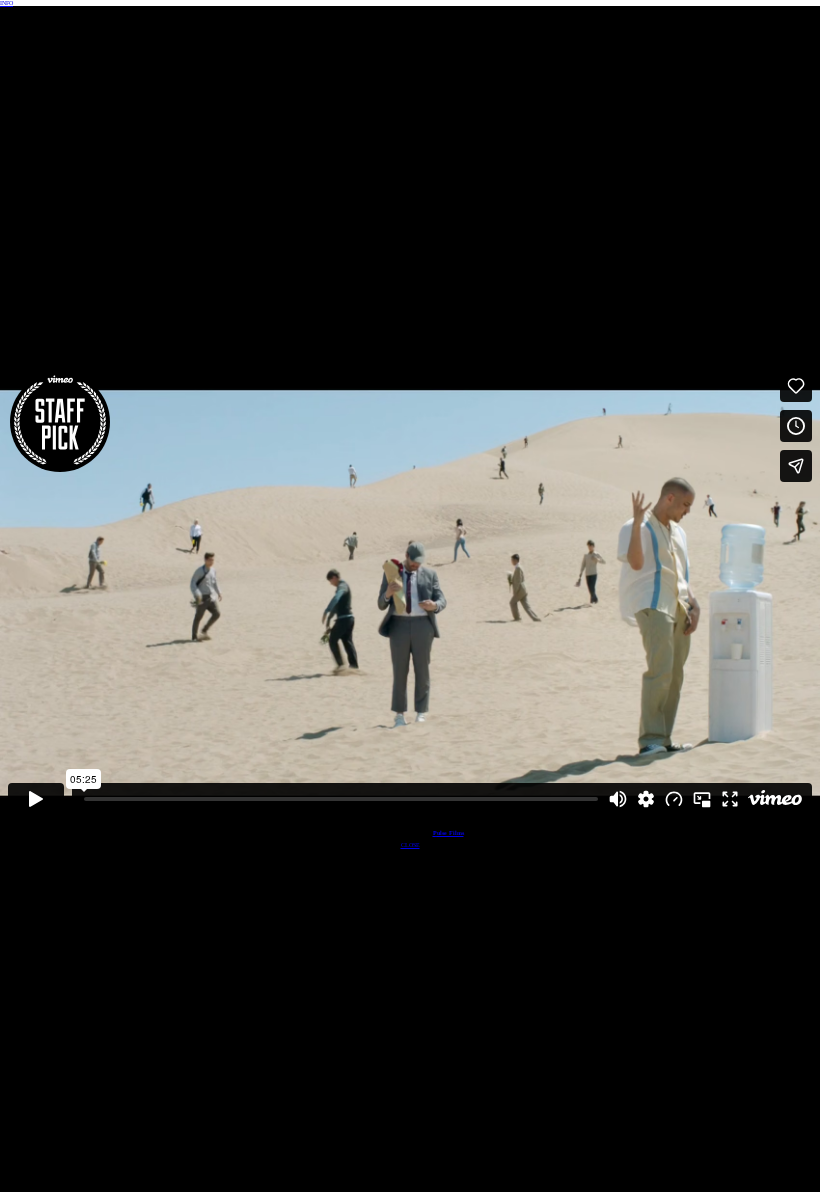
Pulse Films (448, 833)
